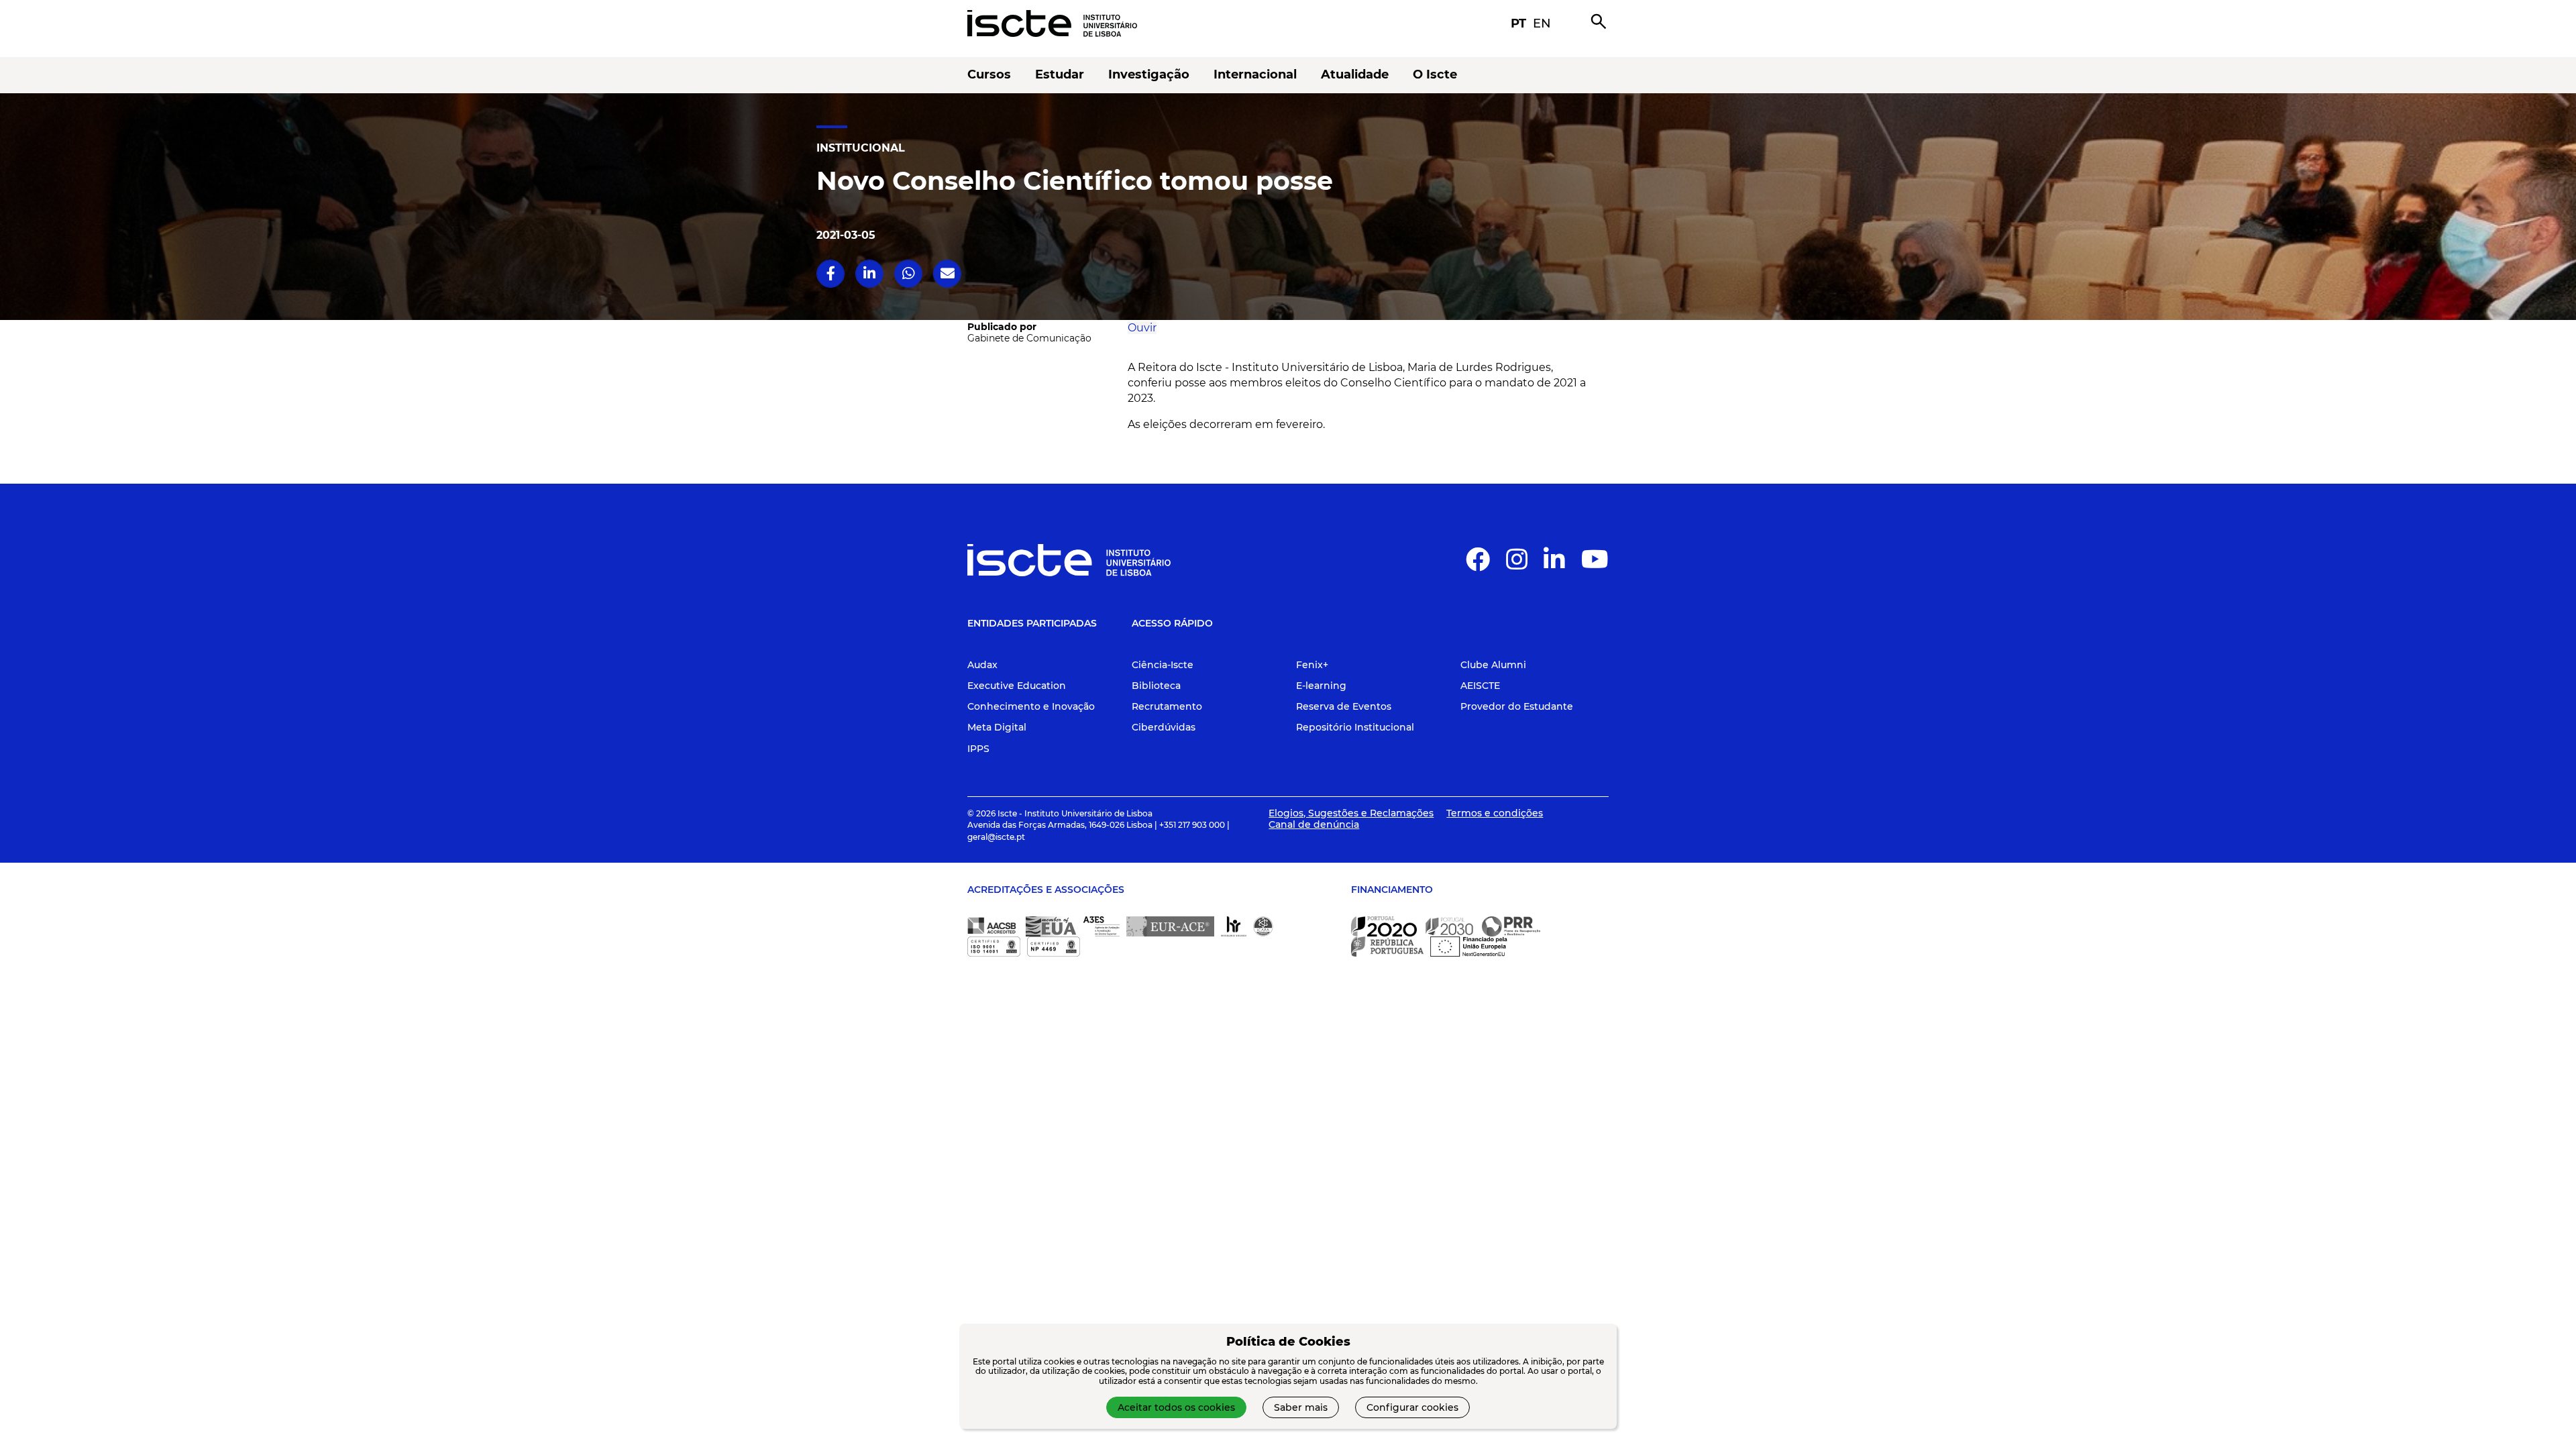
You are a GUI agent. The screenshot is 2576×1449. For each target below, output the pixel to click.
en (1542, 23)
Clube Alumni (1493, 665)
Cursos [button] (989, 75)
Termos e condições (1495, 813)
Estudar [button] (1060, 75)
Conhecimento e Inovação (1031, 706)
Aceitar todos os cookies (1176, 1407)
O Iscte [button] (1435, 75)
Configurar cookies (1412, 1407)
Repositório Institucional (1355, 727)
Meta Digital (997, 727)
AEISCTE (1480, 686)
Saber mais (1301, 1407)
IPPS (978, 749)
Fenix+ (1312, 665)
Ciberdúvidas (1164, 727)
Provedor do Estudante (1517, 706)
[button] (982, 273)
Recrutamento (1167, 706)
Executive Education (1017, 686)
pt (1518, 23)
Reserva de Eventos (1344, 706)
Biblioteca (1156, 686)
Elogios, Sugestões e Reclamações (1351, 813)
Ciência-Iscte (1163, 665)
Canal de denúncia (1314, 824)
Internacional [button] (1255, 75)
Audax (982, 665)
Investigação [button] (1149, 75)
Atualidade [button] (1355, 75)
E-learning (1321, 686)
